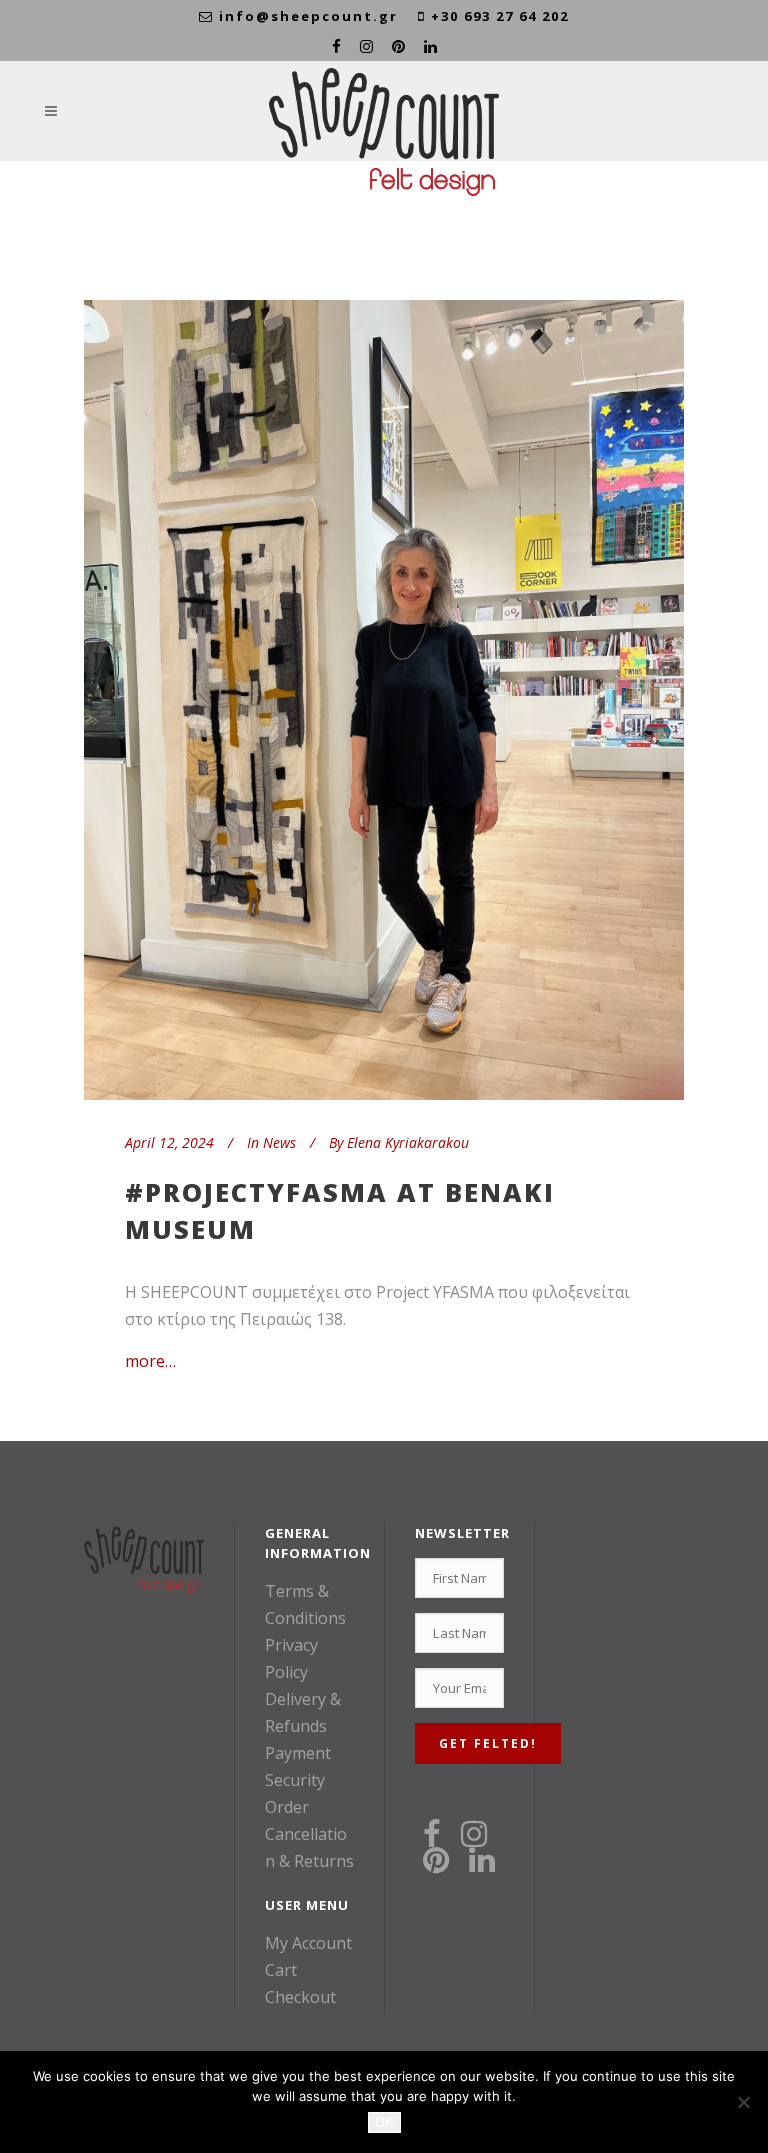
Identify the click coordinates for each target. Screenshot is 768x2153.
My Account (308, 1943)
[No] (743, 2102)
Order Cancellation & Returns (309, 1834)
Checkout (300, 1997)
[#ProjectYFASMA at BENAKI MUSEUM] (384, 700)
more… (150, 1361)
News (279, 1142)
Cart (281, 1970)
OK (384, 2122)
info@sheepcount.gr (308, 16)
